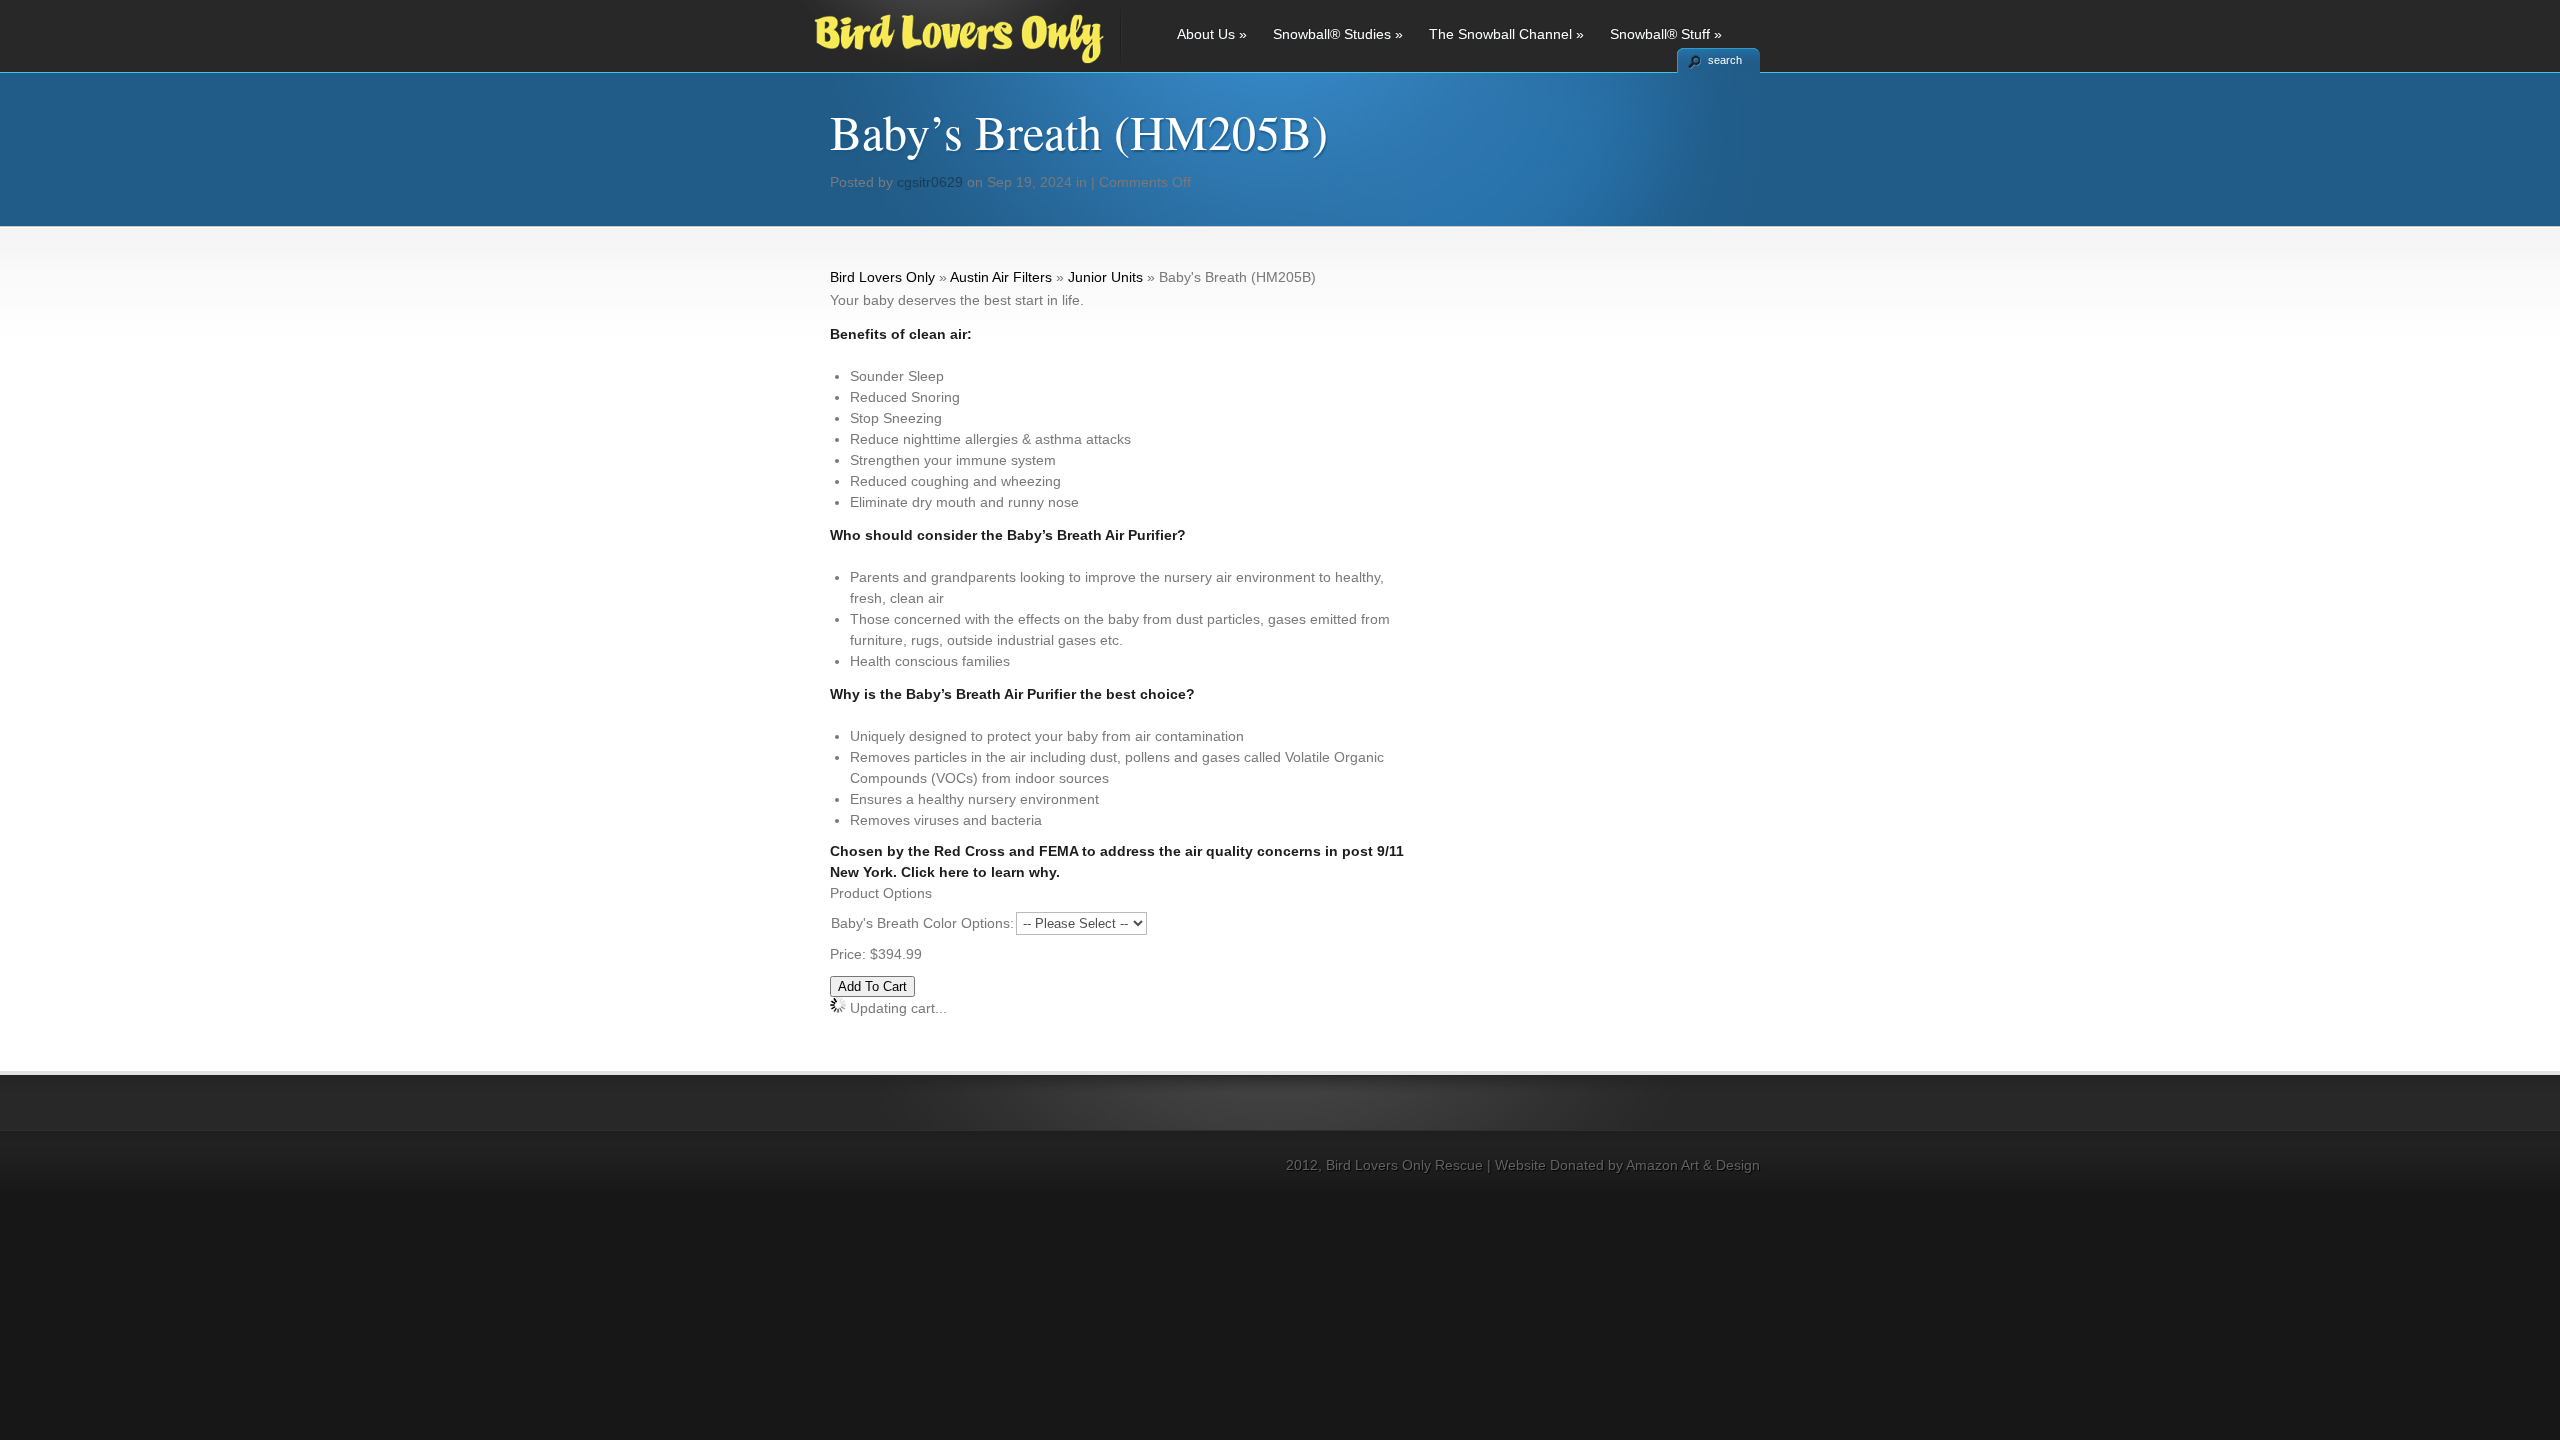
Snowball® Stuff (1666, 34)
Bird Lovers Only (882, 277)
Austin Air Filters (1001, 277)
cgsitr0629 (930, 182)
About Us (1212, 34)
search (1725, 60)
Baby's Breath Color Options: (922, 923)
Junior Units (1105, 277)
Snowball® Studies (1338, 34)
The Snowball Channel (1506, 34)
